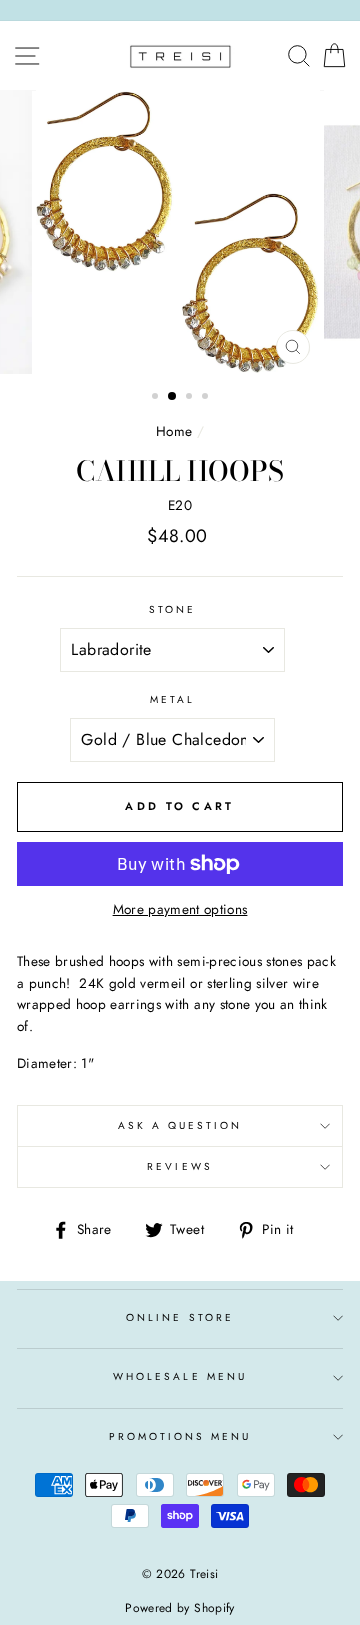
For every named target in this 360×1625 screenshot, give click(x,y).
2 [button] (173, 397)
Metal (172, 699)
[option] (180, 232)
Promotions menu (180, 1436)
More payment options (180, 909)
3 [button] (191, 398)
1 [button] (157, 398)
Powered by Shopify (179, 1608)
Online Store (180, 1317)
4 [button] (207, 398)
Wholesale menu (180, 1376)
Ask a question (180, 1125)
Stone (172, 609)
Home (174, 431)
